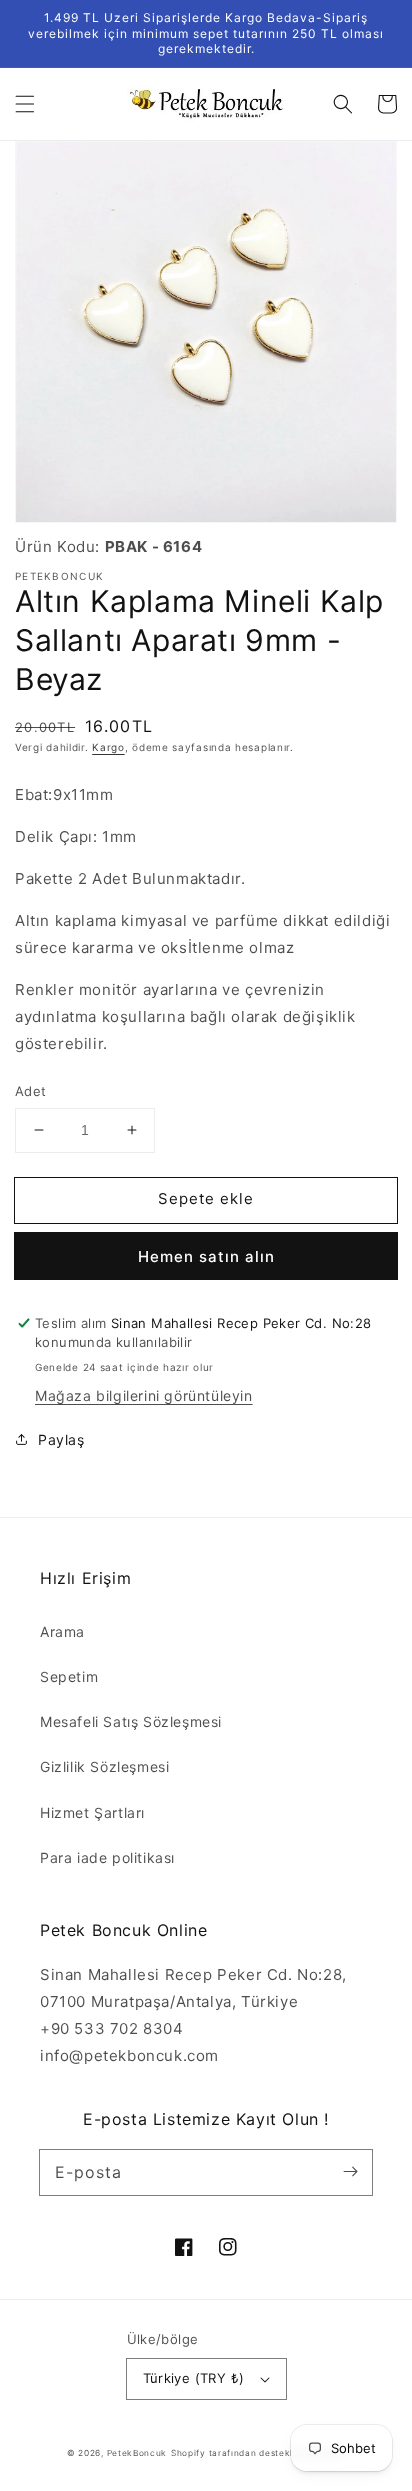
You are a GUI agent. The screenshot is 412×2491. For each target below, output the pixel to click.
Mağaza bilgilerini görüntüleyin (144, 1395)
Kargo (108, 747)
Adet (31, 1091)
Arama (62, 1631)
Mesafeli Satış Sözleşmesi (131, 1721)
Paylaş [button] (61, 1439)
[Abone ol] (350, 2172)
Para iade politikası (107, 1857)
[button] (25, 104)
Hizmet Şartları (92, 1812)
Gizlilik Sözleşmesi (104, 1766)
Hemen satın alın (206, 1256)
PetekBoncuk (137, 2453)
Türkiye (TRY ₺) (194, 2378)
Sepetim (69, 1676)
